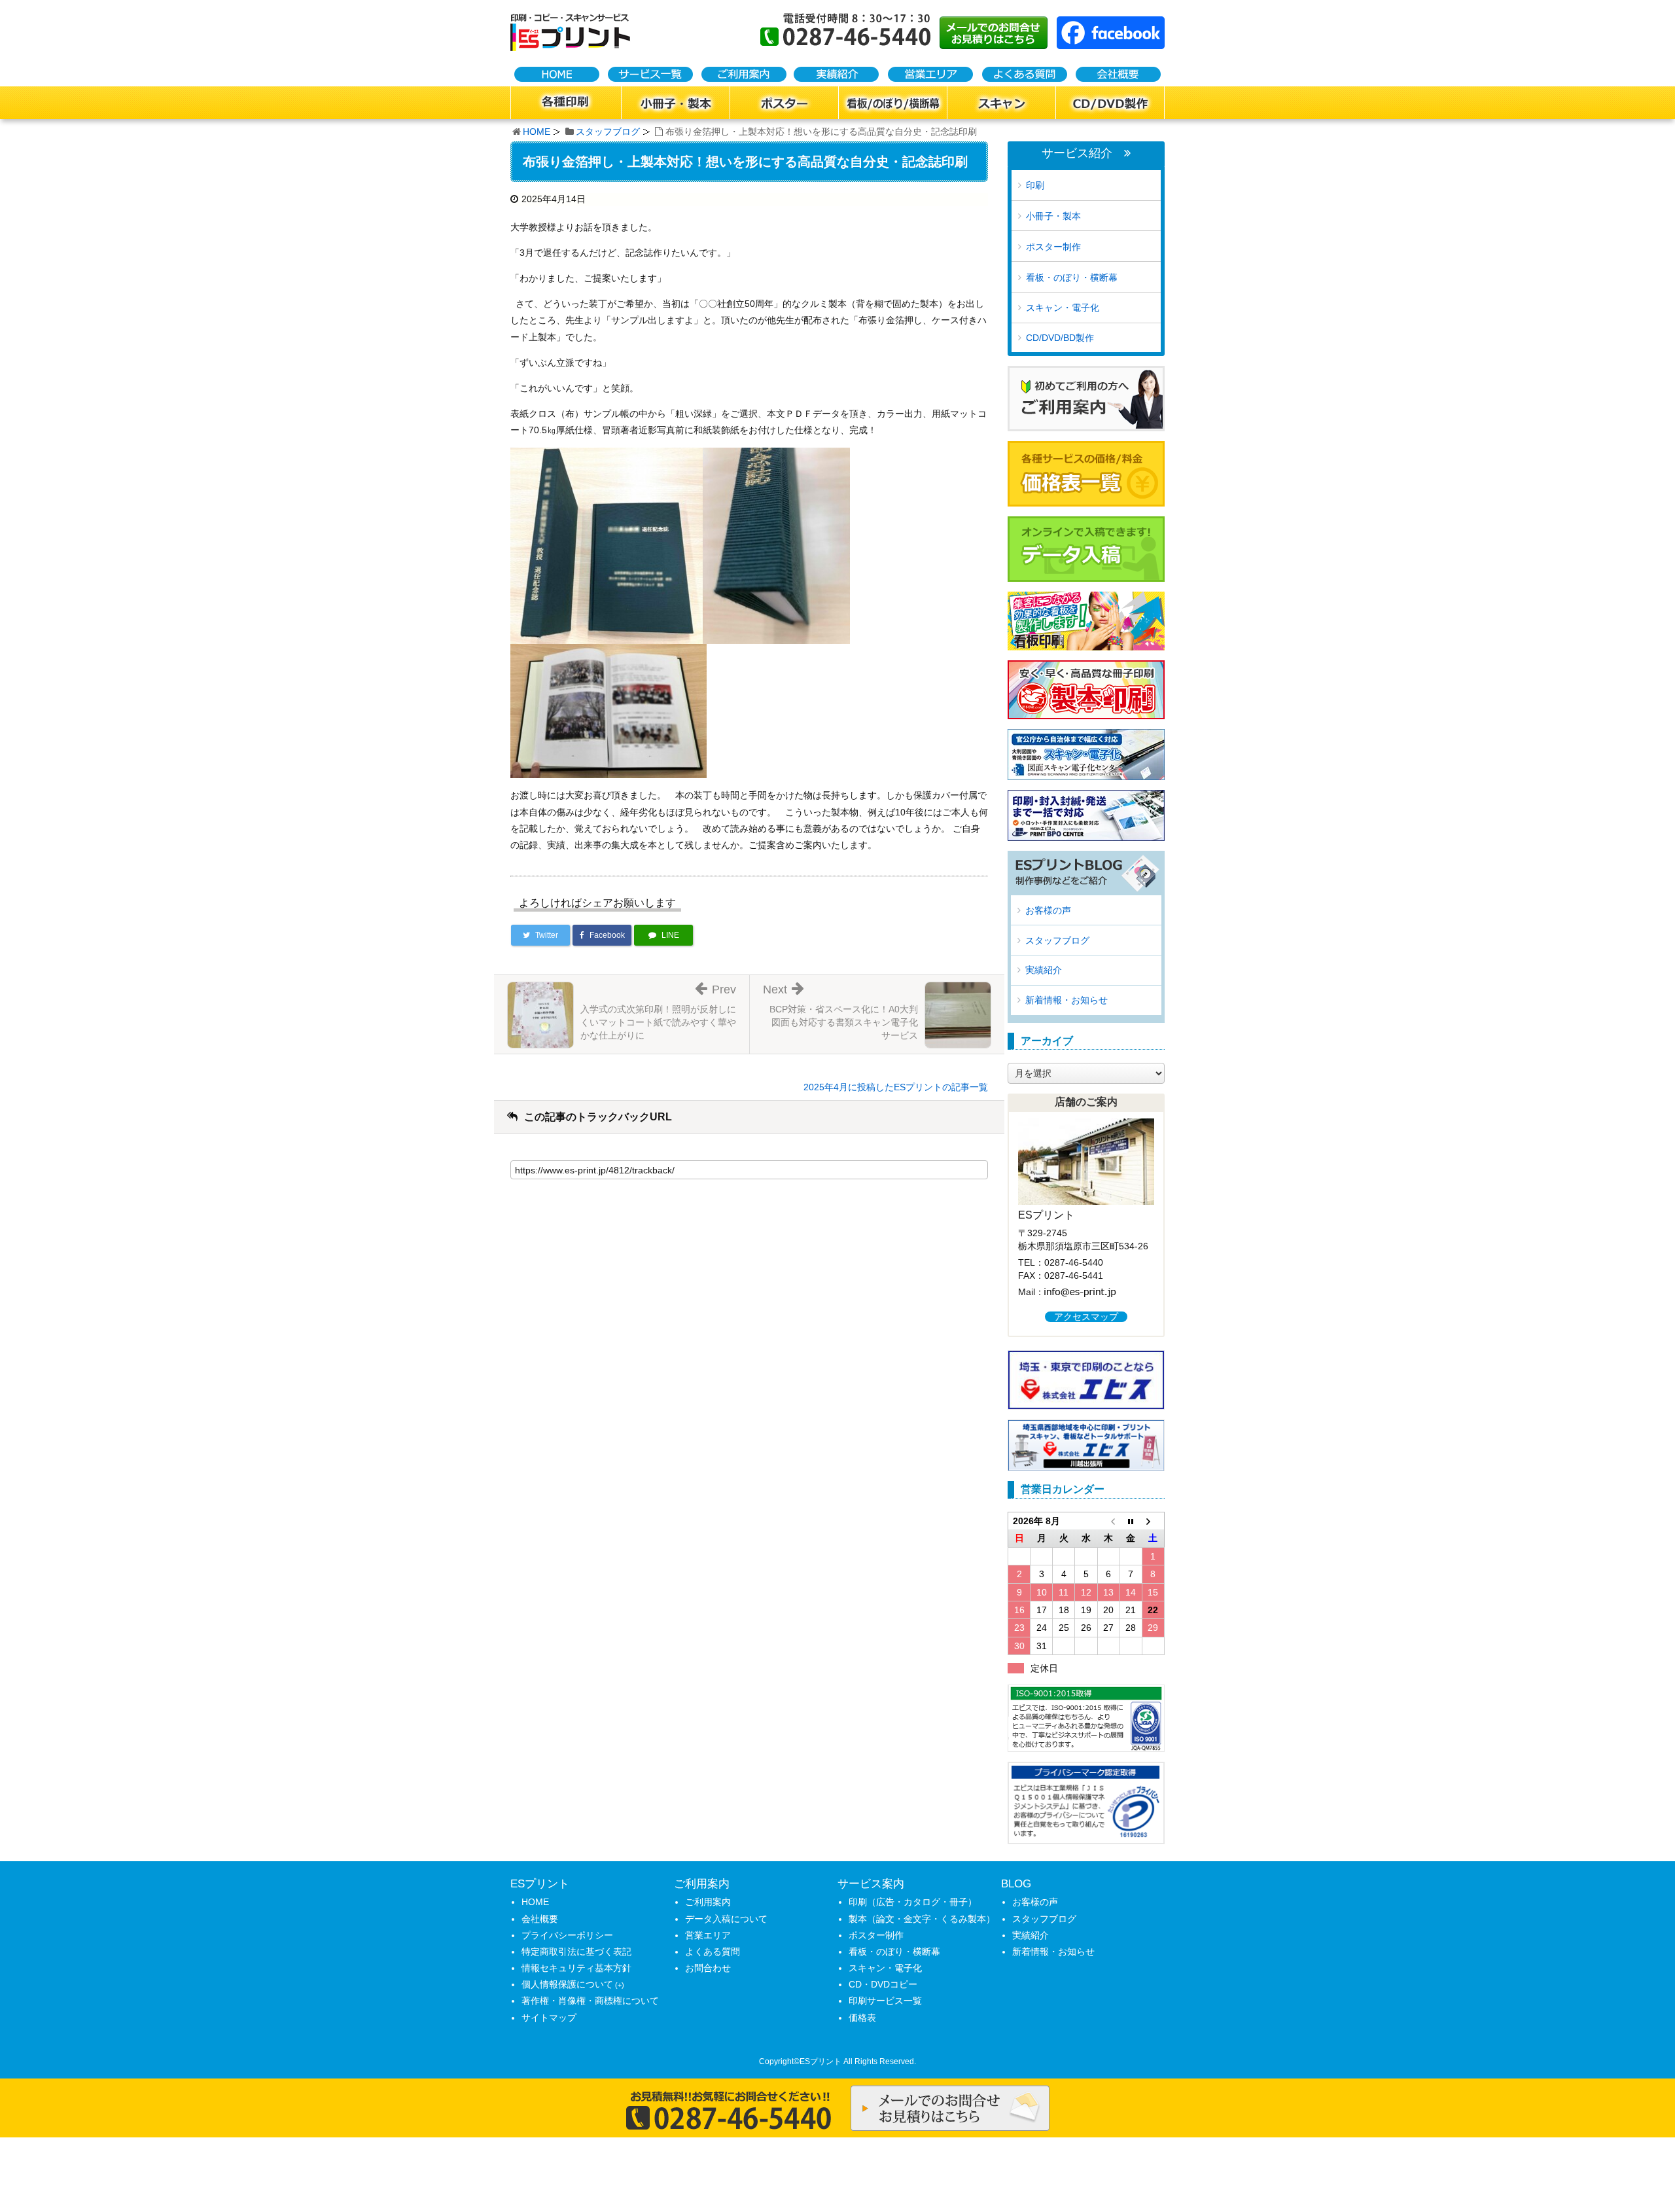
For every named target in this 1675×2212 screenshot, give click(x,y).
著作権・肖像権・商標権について (590, 2001)
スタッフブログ (608, 132)
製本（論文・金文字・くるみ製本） (922, 1919)
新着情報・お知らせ (1067, 1000)
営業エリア (708, 1935)
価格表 (862, 2018)
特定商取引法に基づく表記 (576, 1952)
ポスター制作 (1053, 247)
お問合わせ (708, 1968)
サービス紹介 (1077, 153)
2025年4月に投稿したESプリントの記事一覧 (896, 1087)
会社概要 (540, 1919)
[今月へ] (1131, 1521)
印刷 (1035, 185)
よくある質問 (713, 1952)
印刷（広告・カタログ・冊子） (913, 1902)
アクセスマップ (1086, 1317)
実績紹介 (1044, 970)
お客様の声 (1048, 910)
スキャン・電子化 (1063, 308)
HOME (537, 132)
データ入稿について (726, 1919)
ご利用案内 (708, 1902)
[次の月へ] (1153, 1521)
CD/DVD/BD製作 (1060, 338)
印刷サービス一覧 (885, 2001)
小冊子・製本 (1053, 216)
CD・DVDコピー (883, 1984)
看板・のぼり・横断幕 (1072, 277)
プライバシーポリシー (567, 1935)
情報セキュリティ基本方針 (576, 1968)
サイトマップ (549, 2018)
